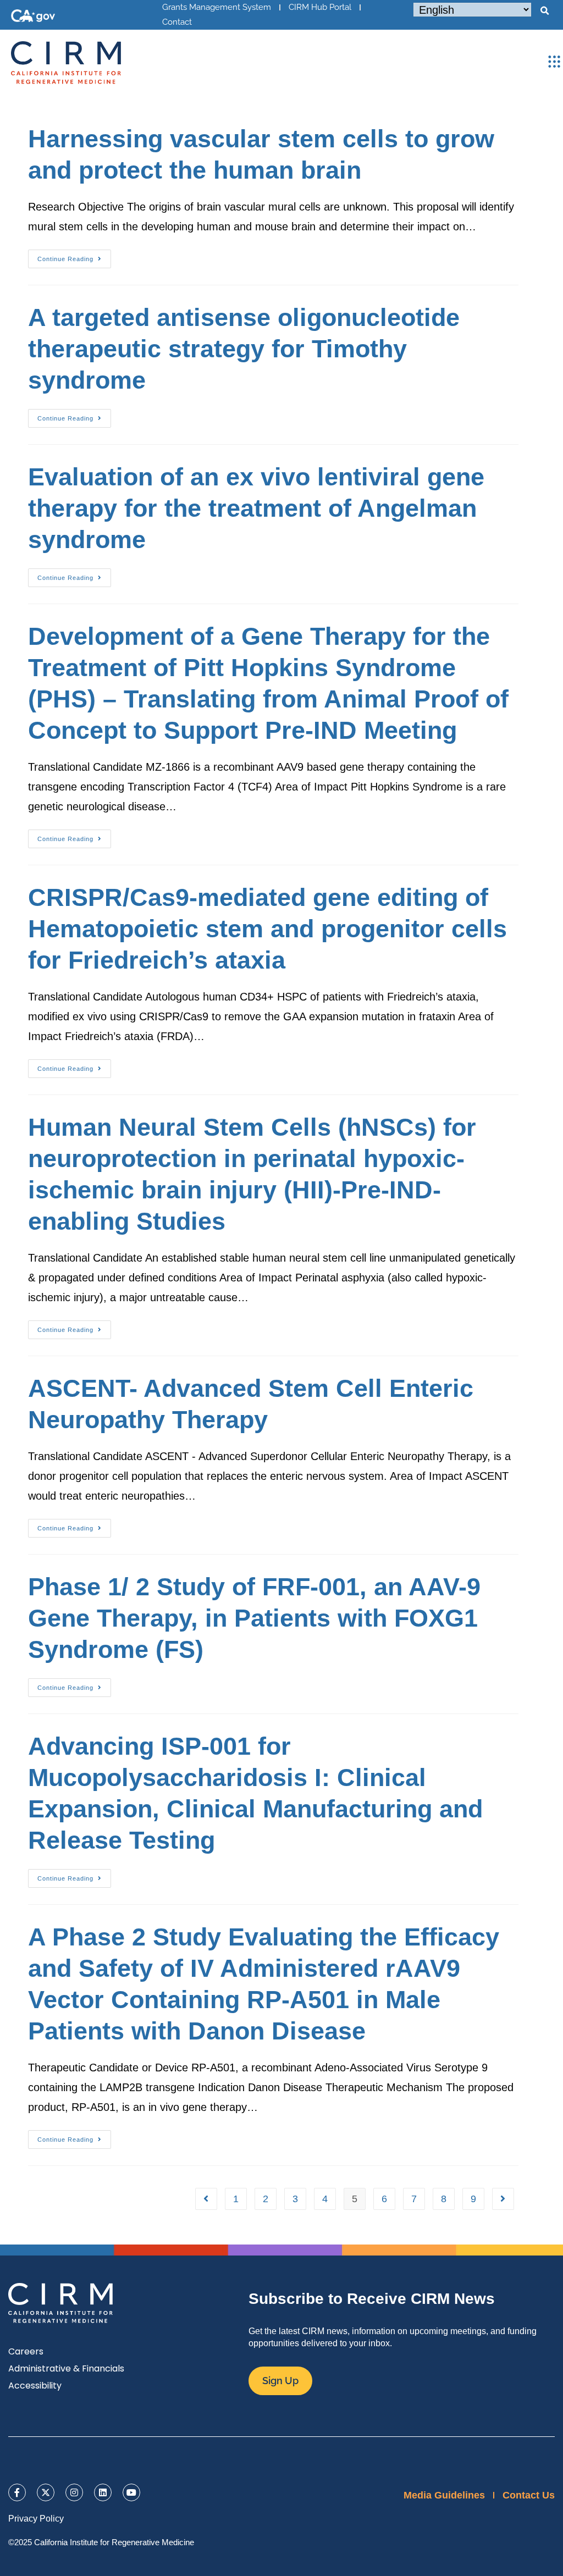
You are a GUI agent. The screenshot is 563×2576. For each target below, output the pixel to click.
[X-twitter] (46, 2492)
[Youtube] (131, 2492)
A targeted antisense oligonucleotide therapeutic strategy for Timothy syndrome (244, 349)
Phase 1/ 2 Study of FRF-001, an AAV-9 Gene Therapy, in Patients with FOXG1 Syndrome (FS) (254, 1618)
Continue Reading (74, 256)
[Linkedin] (103, 2492)
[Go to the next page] (503, 2199)
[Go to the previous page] (206, 2199)
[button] (544, 11)
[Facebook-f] (17, 2492)
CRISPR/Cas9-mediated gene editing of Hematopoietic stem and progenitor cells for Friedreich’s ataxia (267, 929)
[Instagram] (74, 2492)
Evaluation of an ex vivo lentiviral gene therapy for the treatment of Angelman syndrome (256, 508)
